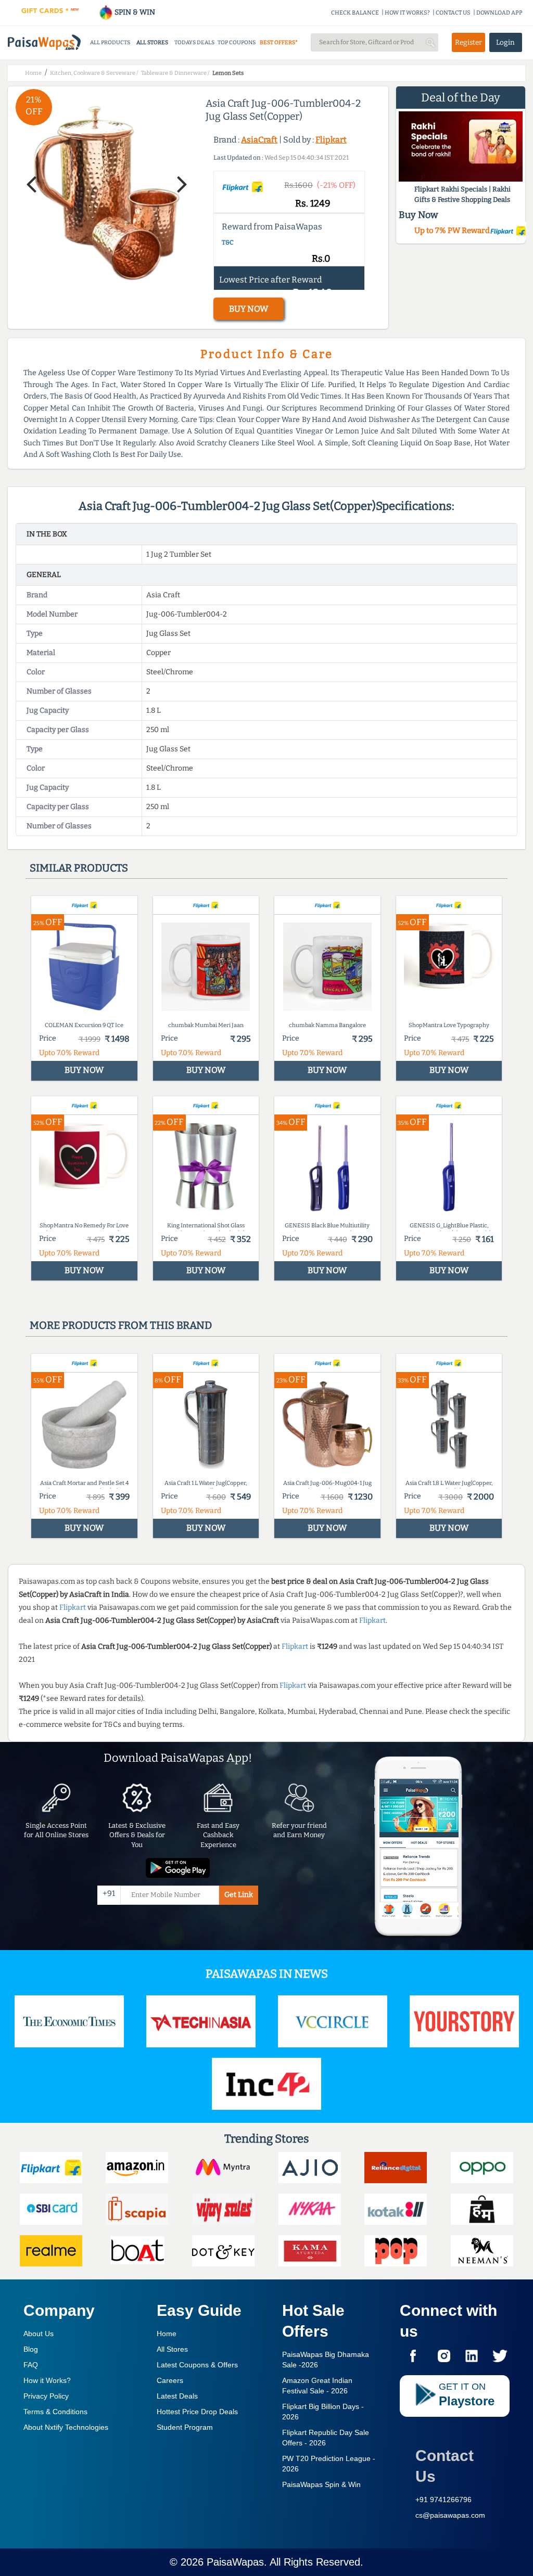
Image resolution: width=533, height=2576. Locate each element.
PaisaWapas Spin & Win (321, 2484)
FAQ (31, 2365)
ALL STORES (152, 42)
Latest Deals (177, 2396)
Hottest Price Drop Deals (197, 2412)
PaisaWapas (235, 2562)
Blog (31, 2349)
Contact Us (445, 2466)
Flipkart (331, 140)
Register (468, 42)
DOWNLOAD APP (499, 13)
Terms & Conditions (55, 2412)
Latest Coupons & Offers (197, 2365)
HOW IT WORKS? (407, 13)
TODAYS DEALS (194, 42)
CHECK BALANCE (355, 13)
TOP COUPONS (237, 42)
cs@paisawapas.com (450, 2515)
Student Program (185, 2427)
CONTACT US (453, 13)
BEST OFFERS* (279, 42)
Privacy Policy (46, 2396)
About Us (39, 2334)
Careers (170, 2380)
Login (505, 42)
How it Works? (47, 2380)
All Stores (172, 2349)
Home (167, 2334)
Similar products (79, 868)
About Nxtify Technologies (66, 2427)
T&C (228, 242)
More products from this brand (121, 1325)
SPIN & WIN (134, 12)
